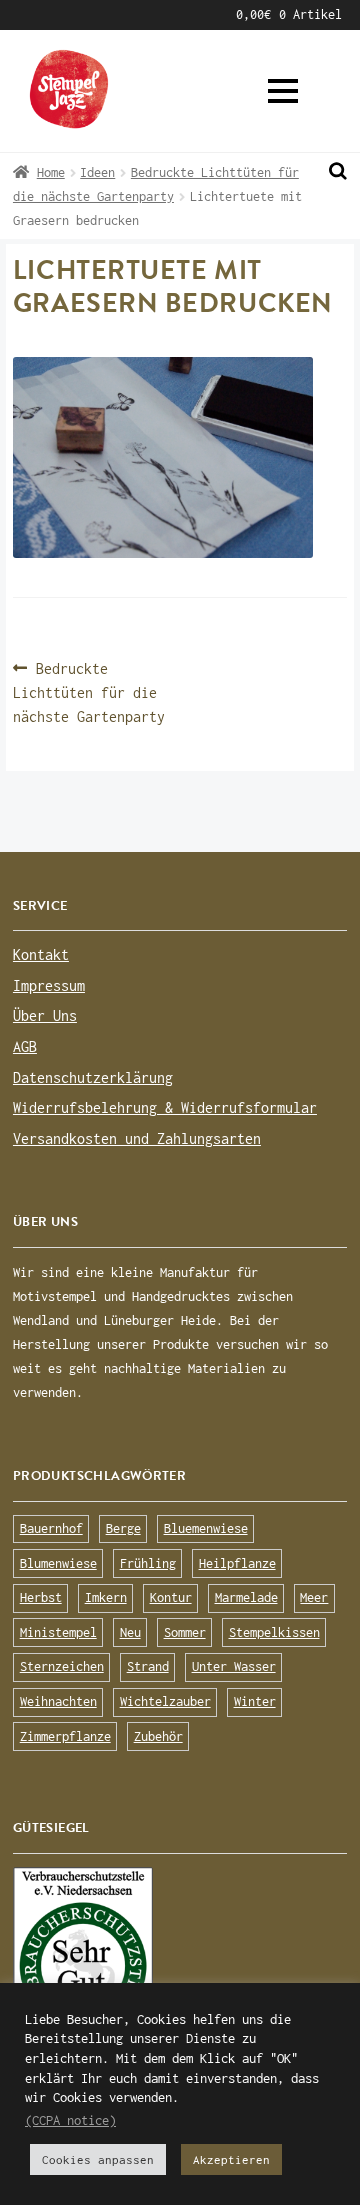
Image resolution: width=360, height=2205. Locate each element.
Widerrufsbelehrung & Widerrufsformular (165, 1107)
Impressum (201, 14)
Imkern (106, 1597)
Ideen (97, 172)
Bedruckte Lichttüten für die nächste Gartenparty (89, 691)
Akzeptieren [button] (231, 2159)
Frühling (148, 1563)
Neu (130, 1632)
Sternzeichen (62, 1666)
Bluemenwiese (206, 1528)
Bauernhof (51, 1528)
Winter (255, 1701)
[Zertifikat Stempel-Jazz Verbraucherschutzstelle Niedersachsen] (180, 1960)
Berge (123, 1528)
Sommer (185, 1632)
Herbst (41, 1597)
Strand (148, 1666)
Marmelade (246, 1597)
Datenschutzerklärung (93, 1077)
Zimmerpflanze (65, 1736)
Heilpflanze (237, 1563)
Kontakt (41, 954)
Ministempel (58, 1632)
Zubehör (158, 1736)
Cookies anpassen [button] (98, 2159)
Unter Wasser (234, 1666)
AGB (23, 14)
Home (51, 172)
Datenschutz (102, 14)
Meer (314, 1597)
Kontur (171, 1597)
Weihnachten (58, 1701)
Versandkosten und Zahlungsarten (137, 1138)
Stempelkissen (274, 1632)
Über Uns (45, 1015)
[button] (283, 91)
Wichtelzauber (165, 1701)
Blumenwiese (58, 1563)
